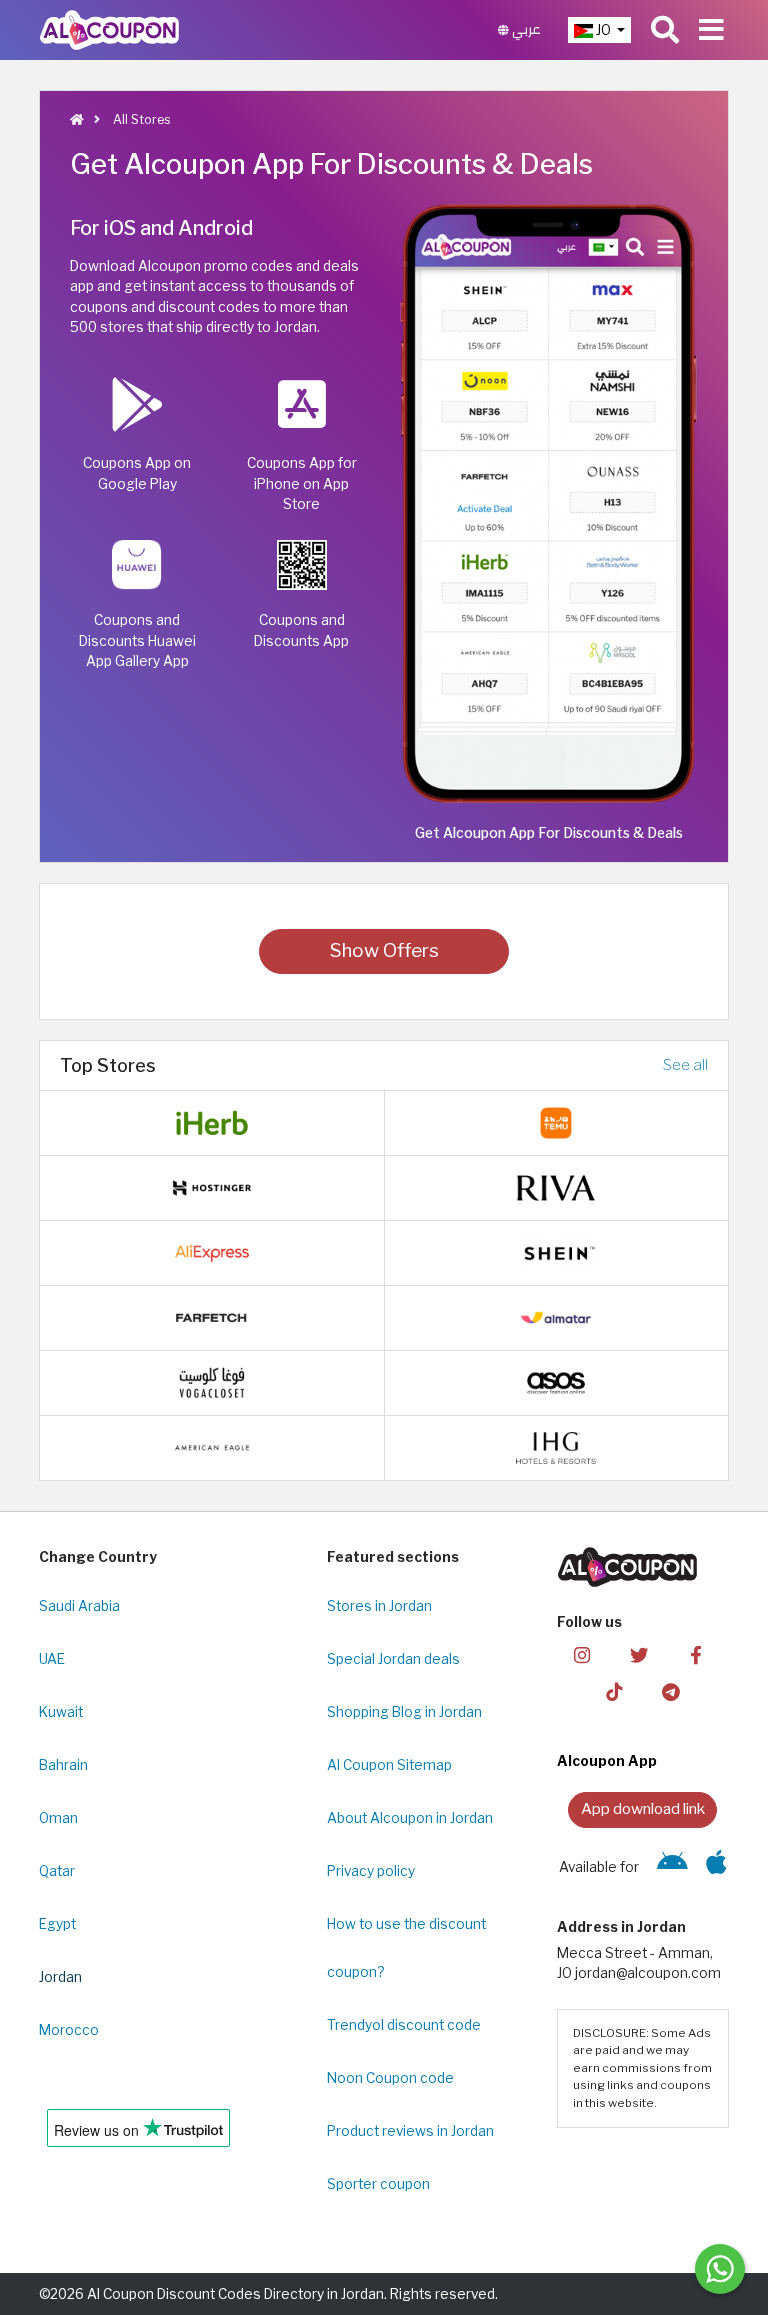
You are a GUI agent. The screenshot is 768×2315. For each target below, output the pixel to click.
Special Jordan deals (393, 1659)
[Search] (665, 30)
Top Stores (108, 1065)
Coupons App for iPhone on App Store (302, 483)
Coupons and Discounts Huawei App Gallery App (137, 640)
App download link (643, 1808)
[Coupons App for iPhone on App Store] (716, 1867)
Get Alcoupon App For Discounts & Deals (549, 833)
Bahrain (63, 1765)
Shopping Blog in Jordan (404, 1712)
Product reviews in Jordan (410, 2131)
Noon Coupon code (390, 2078)
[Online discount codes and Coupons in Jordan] (77, 119)
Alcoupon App (607, 1761)
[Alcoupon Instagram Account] (582, 1654)
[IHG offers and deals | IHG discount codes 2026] (556, 1446)
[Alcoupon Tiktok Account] (614, 1690)
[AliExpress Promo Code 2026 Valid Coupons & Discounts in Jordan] (212, 1251)
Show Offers (384, 950)
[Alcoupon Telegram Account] (671, 1690)
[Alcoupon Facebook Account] (696, 1654)
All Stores (140, 119)
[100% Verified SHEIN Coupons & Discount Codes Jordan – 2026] (556, 1251)
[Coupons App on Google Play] (672, 1867)
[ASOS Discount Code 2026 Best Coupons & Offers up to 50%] (556, 1381)
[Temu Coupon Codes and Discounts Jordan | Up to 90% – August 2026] (556, 1121)
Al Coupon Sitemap (389, 1765)
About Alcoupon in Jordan (410, 1818)
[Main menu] (711, 30)
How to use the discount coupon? (406, 1948)
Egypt (57, 1924)
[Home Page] (109, 29)
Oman (58, 1818)
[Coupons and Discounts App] (548, 502)
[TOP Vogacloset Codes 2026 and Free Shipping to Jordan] (212, 1381)
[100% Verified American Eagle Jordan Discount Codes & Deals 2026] (212, 1446)
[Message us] (720, 2269)
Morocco (69, 2030)
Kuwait (61, 1712)
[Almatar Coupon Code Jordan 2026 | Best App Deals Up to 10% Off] (556, 1316)
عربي (525, 29)
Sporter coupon (378, 2184)
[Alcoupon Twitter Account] (639, 1654)
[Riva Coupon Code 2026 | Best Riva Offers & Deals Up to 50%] (556, 1186)
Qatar (57, 1871)
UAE (52, 1659)
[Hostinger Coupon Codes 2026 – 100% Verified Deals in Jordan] (212, 1186)
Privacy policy (371, 1871)
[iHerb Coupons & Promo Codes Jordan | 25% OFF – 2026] (212, 1121)
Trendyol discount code (404, 2025)
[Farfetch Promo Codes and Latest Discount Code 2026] (212, 1316)
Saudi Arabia (79, 1606)
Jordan (60, 1977)
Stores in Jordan (379, 1606)
